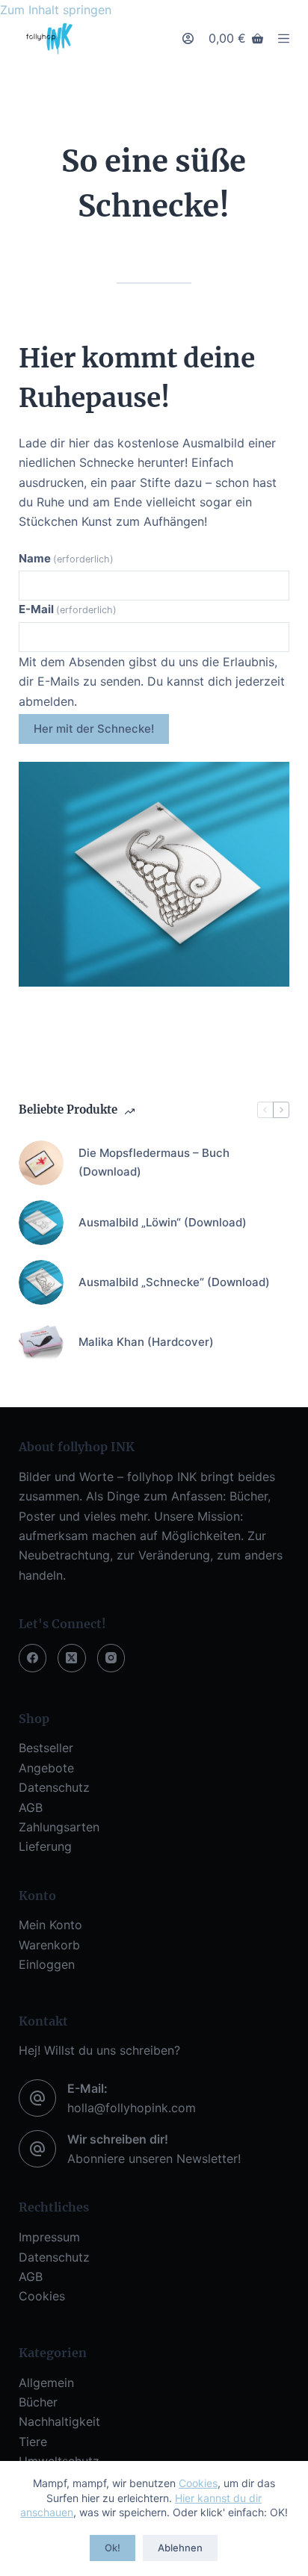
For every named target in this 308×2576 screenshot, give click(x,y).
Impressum (49, 2237)
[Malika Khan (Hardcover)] (41, 1342)
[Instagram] (111, 1658)
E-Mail (68, 609)
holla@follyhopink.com (132, 2108)
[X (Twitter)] (72, 1658)
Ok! (113, 2548)
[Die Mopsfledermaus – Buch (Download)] (41, 1163)
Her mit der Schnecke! (94, 729)
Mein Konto (50, 1925)
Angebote (46, 1768)
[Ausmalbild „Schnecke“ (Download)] (41, 1282)
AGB (31, 1807)
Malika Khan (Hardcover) (146, 1342)
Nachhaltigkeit (59, 2421)
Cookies (198, 2483)
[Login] (188, 38)
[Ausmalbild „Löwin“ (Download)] (41, 1223)
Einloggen (47, 1964)
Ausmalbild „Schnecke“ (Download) (174, 1282)
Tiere (33, 2442)
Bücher (38, 2402)
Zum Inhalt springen (56, 10)
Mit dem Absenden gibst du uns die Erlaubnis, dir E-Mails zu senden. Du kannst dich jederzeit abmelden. (152, 682)
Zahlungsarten (59, 1827)
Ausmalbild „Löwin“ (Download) (163, 1222)
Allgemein (46, 2383)
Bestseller (46, 1748)
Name (66, 558)
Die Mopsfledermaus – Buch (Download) (154, 1162)
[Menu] (284, 38)
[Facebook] (33, 1658)
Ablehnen (180, 2548)
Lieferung (45, 1846)
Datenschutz (54, 1787)
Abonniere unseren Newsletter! (154, 2158)
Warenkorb (49, 1945)
